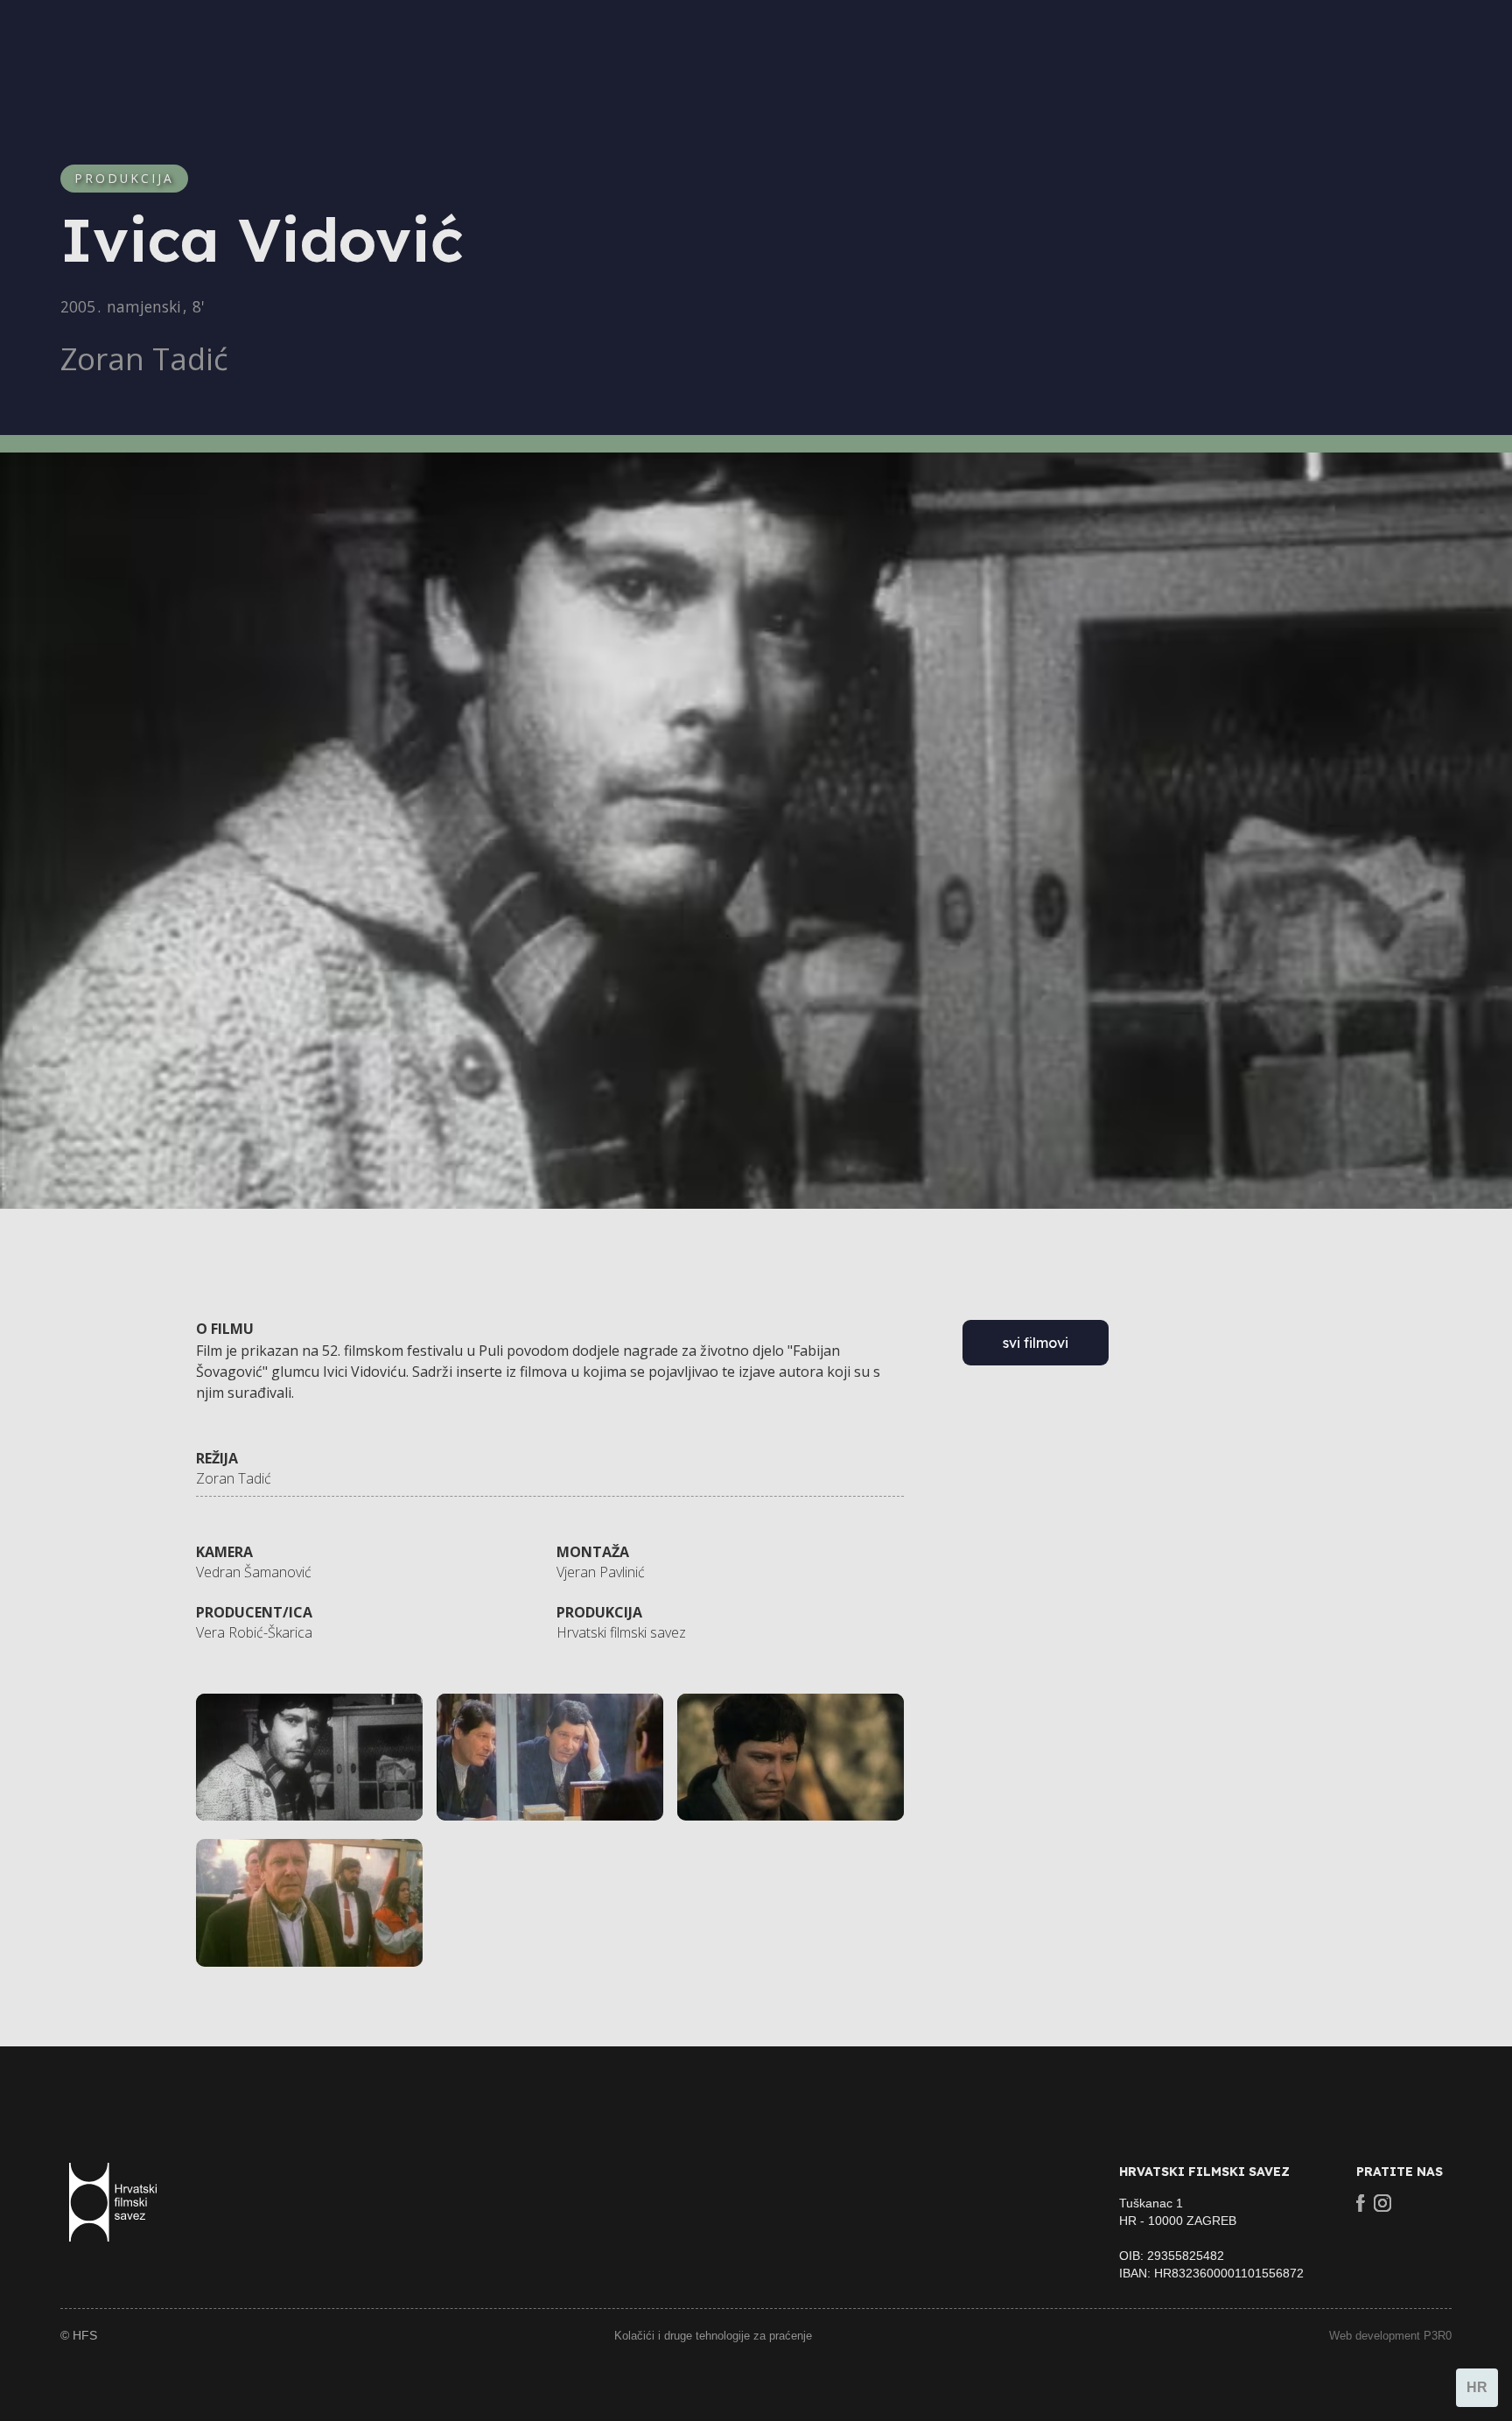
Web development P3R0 (1390, 2336)
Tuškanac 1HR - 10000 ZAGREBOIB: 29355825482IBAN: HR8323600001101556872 (1211, 2238)
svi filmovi (1036, 1343)
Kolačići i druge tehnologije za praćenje (713, 2336)
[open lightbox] (309, 1758)
